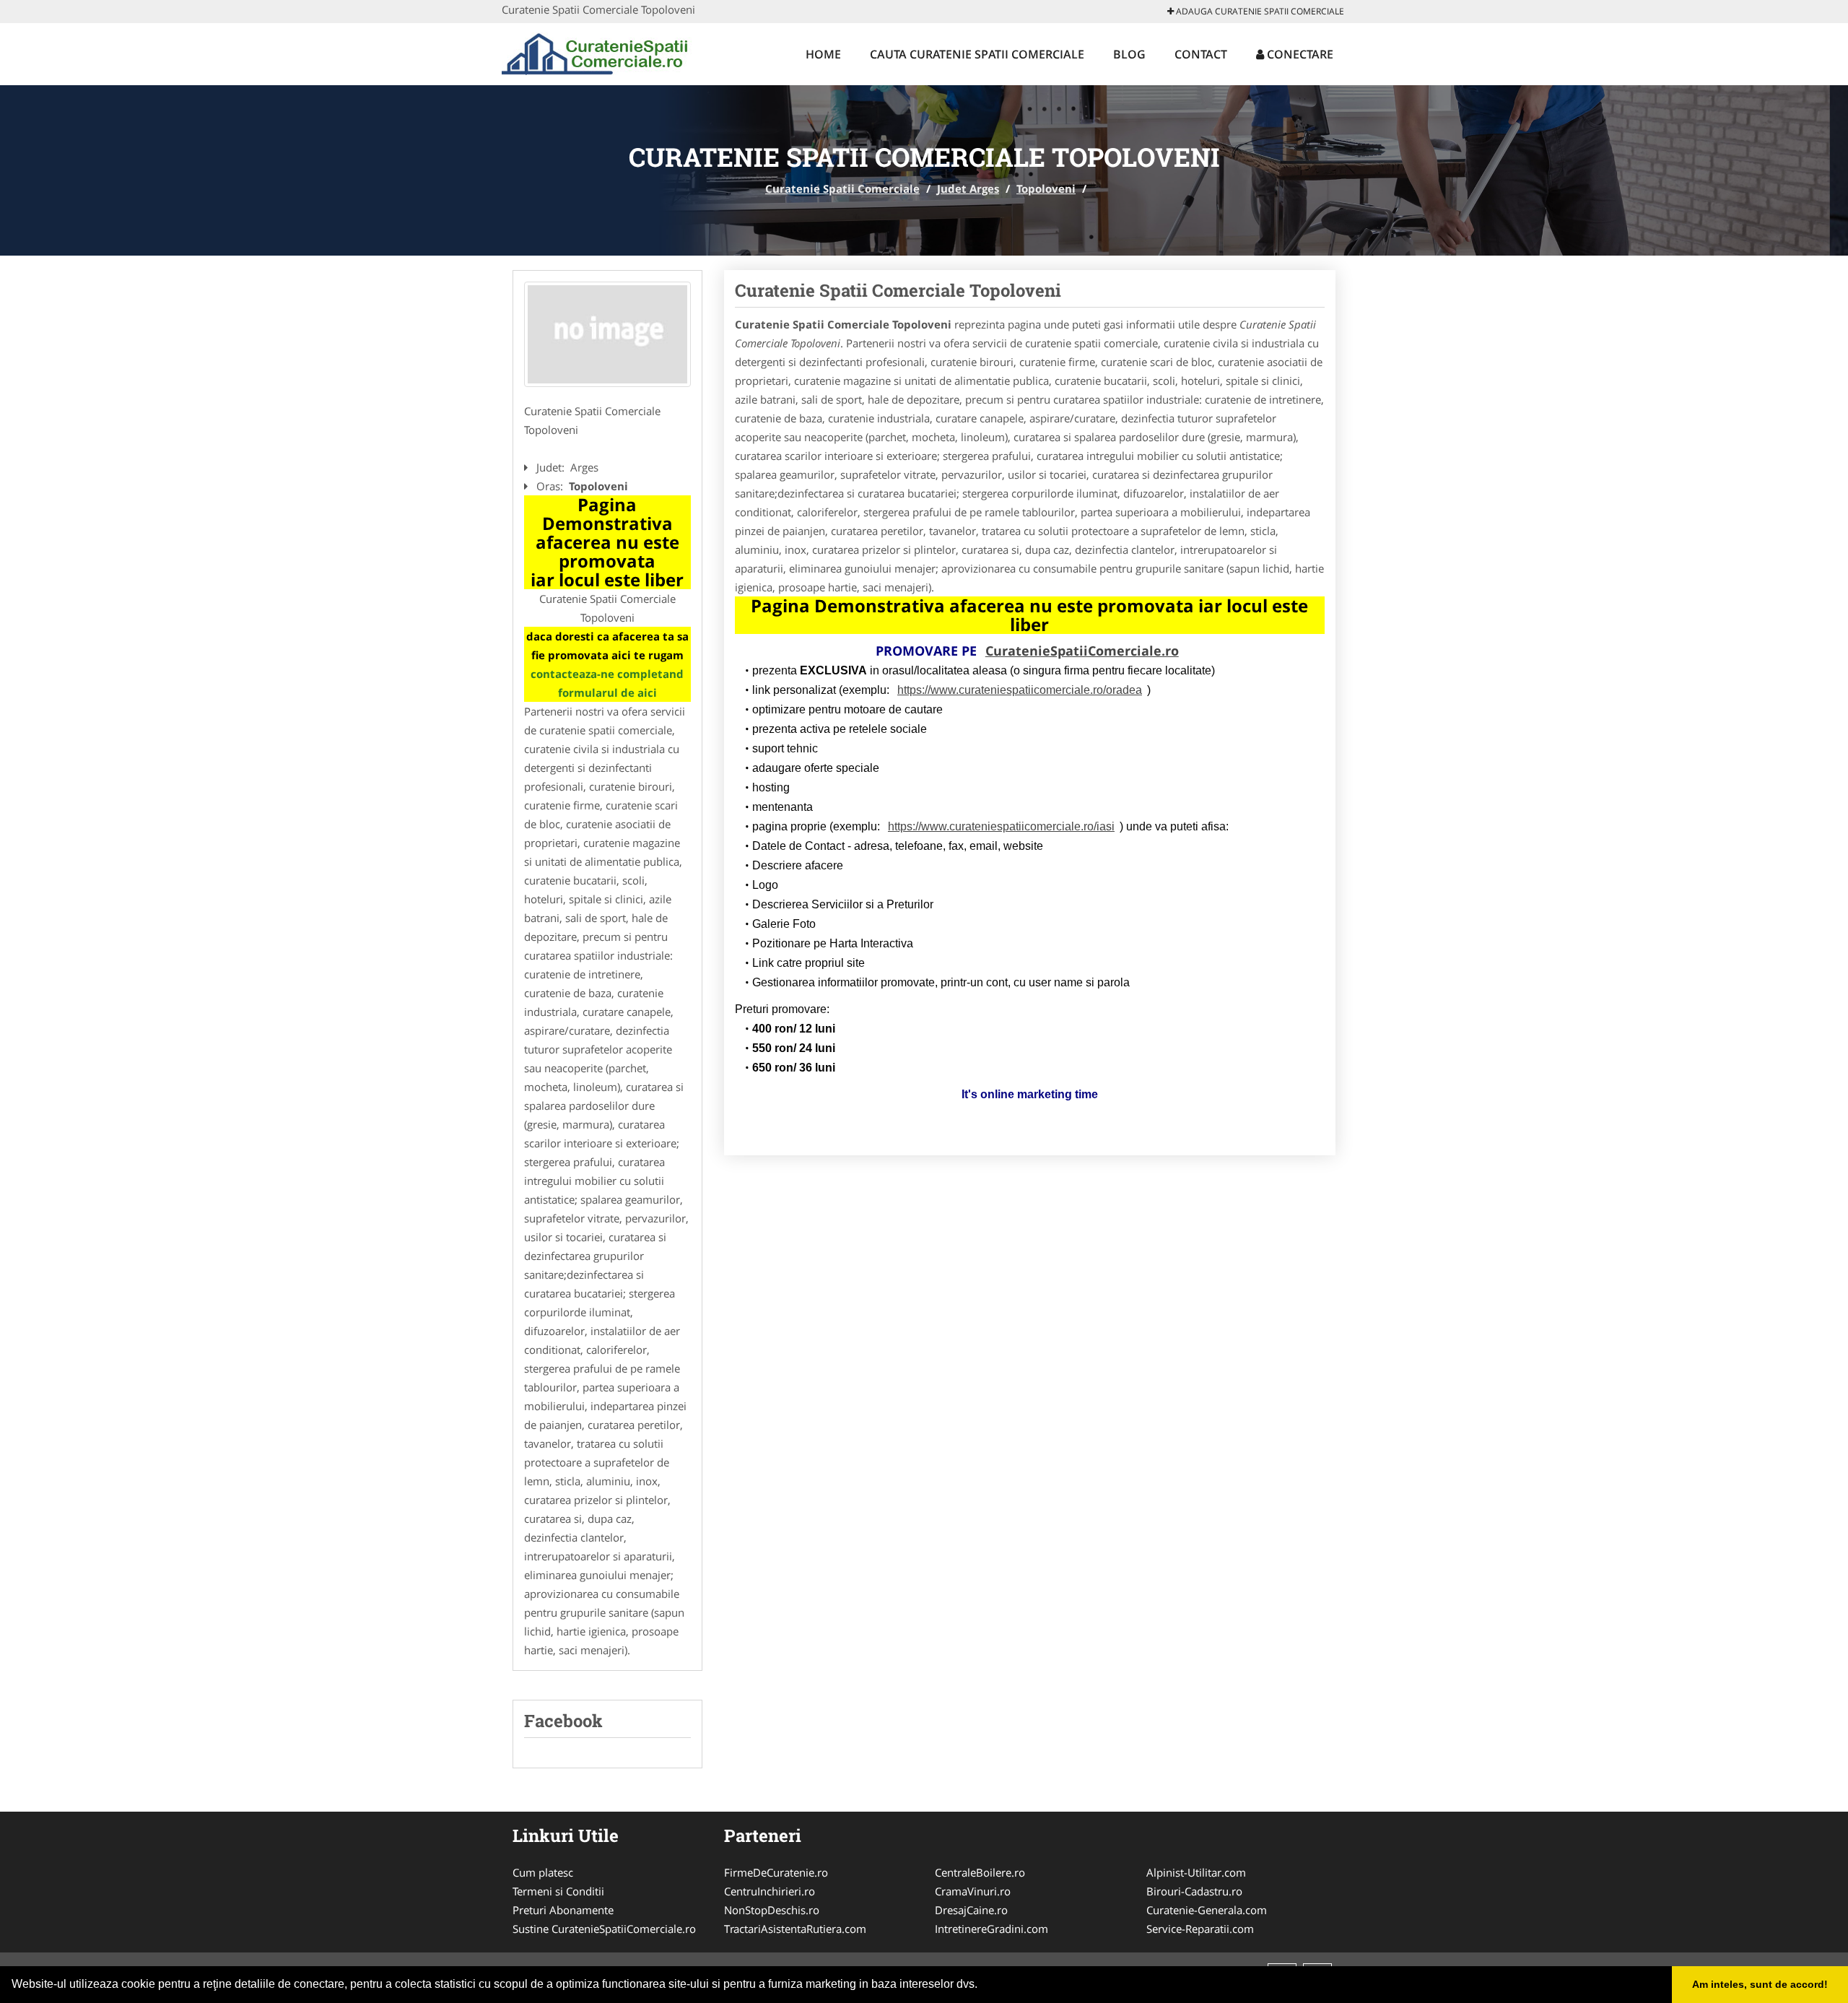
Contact (1201, 54)
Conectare (1299, 54)
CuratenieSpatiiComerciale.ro (1082, 651)
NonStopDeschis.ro (772, 1910)
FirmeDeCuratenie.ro (776, 1872)
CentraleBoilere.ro (980, 1872)
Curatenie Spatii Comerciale (842, 188)
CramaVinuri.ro (973, 1891)
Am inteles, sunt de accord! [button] (1760, 1984)
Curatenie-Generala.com (1207, 1910)
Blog (1129, 54)
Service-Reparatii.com (1200, 1929)
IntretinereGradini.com (991, 1929)
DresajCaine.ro (971, 1910)
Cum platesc (543, 1872)
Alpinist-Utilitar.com (1196, 1872)
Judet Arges (968, 188)
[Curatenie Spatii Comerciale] (597, 52)
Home (823, 54)
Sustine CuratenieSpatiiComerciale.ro (604, 1929)
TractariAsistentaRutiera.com (795, 1929)
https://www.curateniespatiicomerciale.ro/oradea (1020, 690)
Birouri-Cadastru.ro (1194, 1891)
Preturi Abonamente (563, 1910)
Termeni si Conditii (558, 1891)
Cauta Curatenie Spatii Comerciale (977, 54)
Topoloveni (1046, 188)
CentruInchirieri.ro (770, 1891)
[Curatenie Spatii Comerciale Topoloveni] (607, 334)
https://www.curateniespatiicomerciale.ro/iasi (1001, 826)
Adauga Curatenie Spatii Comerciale (1259, 11)
